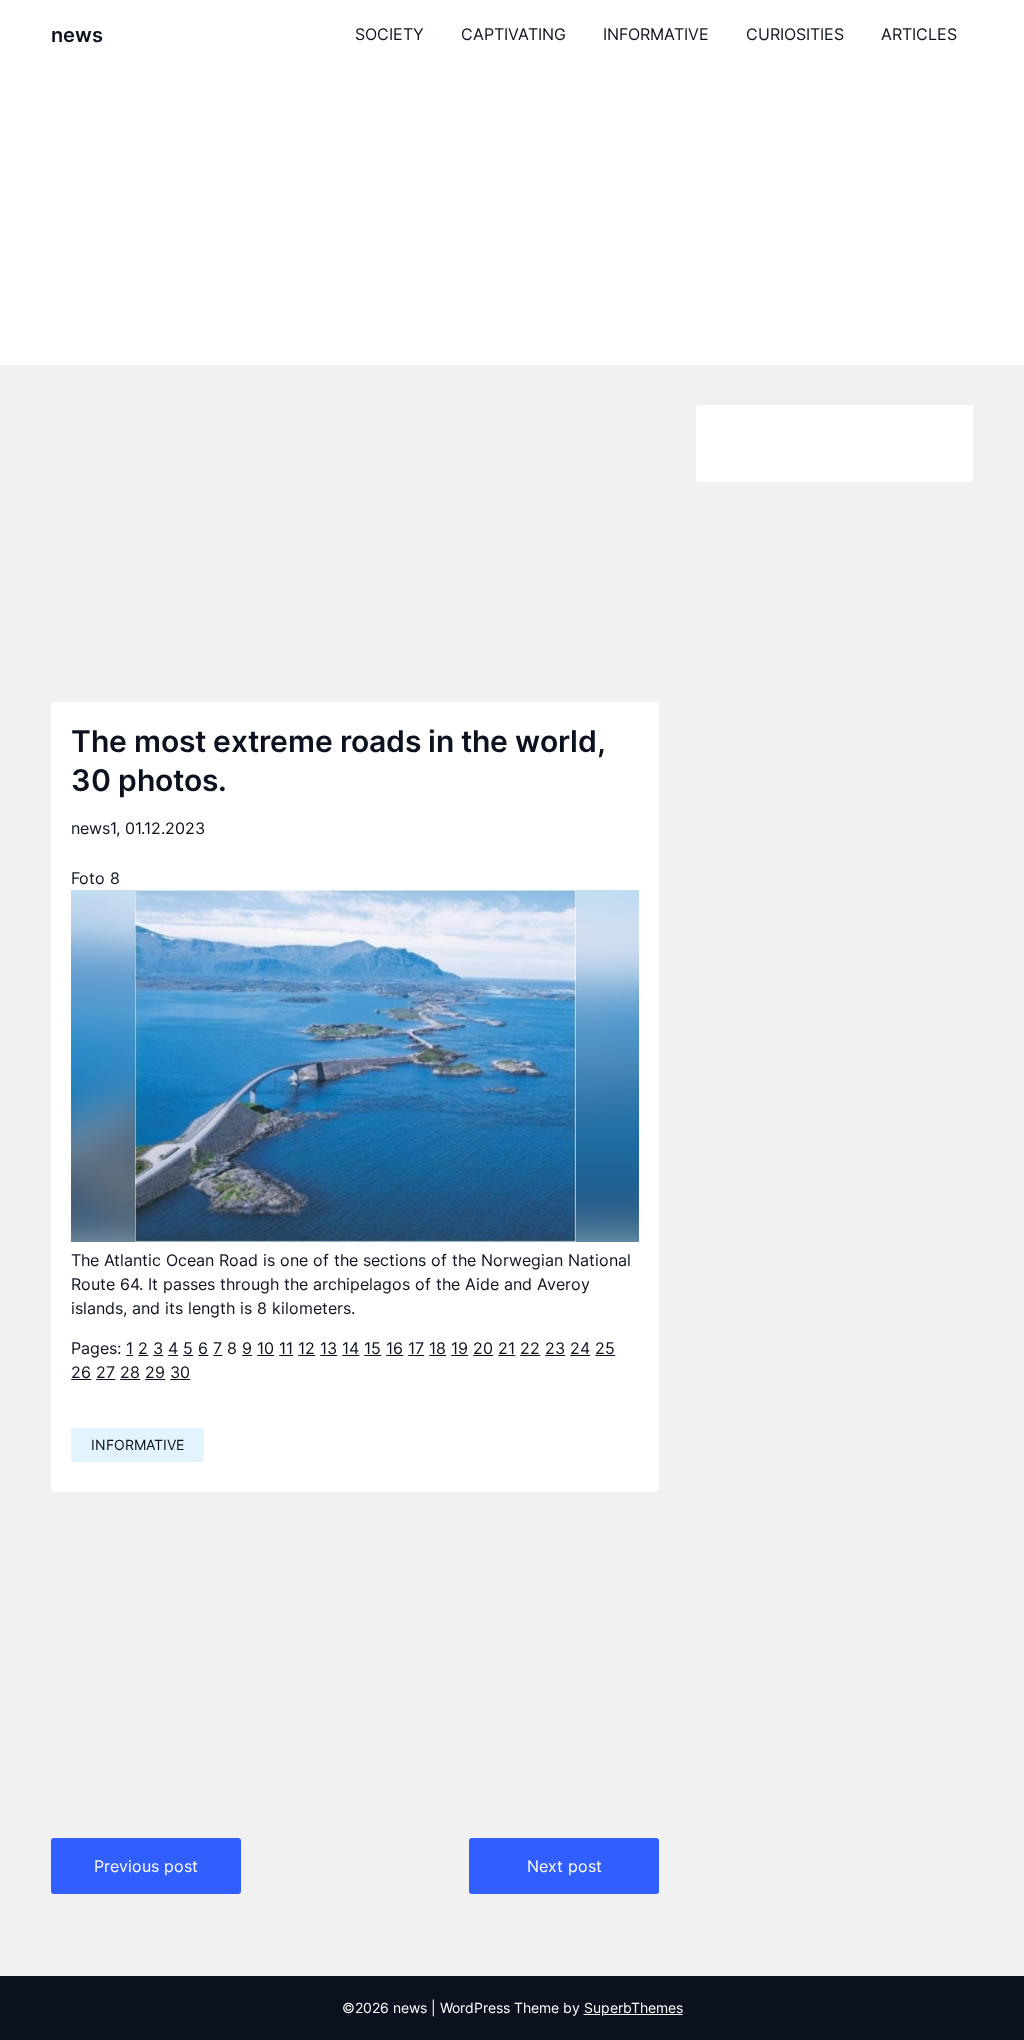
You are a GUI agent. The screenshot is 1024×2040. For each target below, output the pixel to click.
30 (180, 1372)
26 (81, 1372)
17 (416, 1348)
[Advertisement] (512, 217)
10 (265, 1348)
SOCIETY (389, 34)
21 (506, 1348)
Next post (564, 1866)
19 (459, 1348)
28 (130, 1372)
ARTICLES (919, 34)
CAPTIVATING (513, 34)
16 (394, 1348)
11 (286, 1348)
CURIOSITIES (795, 34)
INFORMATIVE (656, 34)
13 (328, 1348)
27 (105, 1372)
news (77, 35)
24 (580, 1348)
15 (372, 1348)
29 (155, 1372)
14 (350, 1348)
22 (530, 1348)
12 (306, 1348)
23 (555, 1348)
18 (437, 1348)
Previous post (146, 1866)
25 (605, 1348)
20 (483, 1348)
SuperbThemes (633, 2007)
